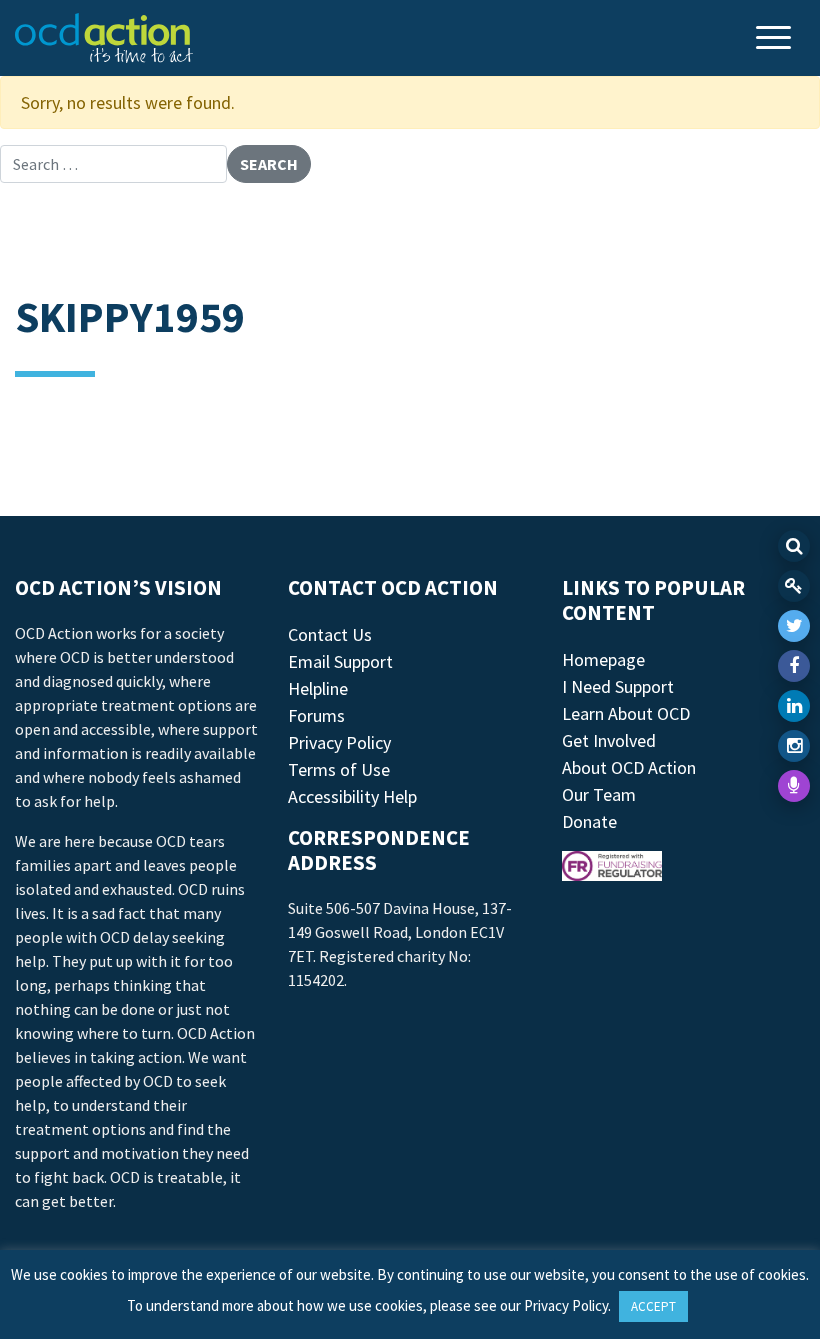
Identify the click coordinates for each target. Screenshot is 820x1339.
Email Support (340, 661)
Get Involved (609, 740)
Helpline (318, 688)
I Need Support (618, 686)
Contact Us (330, 634)
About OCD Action (629, 767)
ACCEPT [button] (653, 1306)
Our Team (599, 794)
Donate (589, 821)
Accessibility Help (352, 796)
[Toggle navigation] (776, 39)
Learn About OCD (626, 713)
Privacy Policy (339, 742)
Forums (316, 715)
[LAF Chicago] (104, 38)
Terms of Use (339, 769)
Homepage (603, 659)
